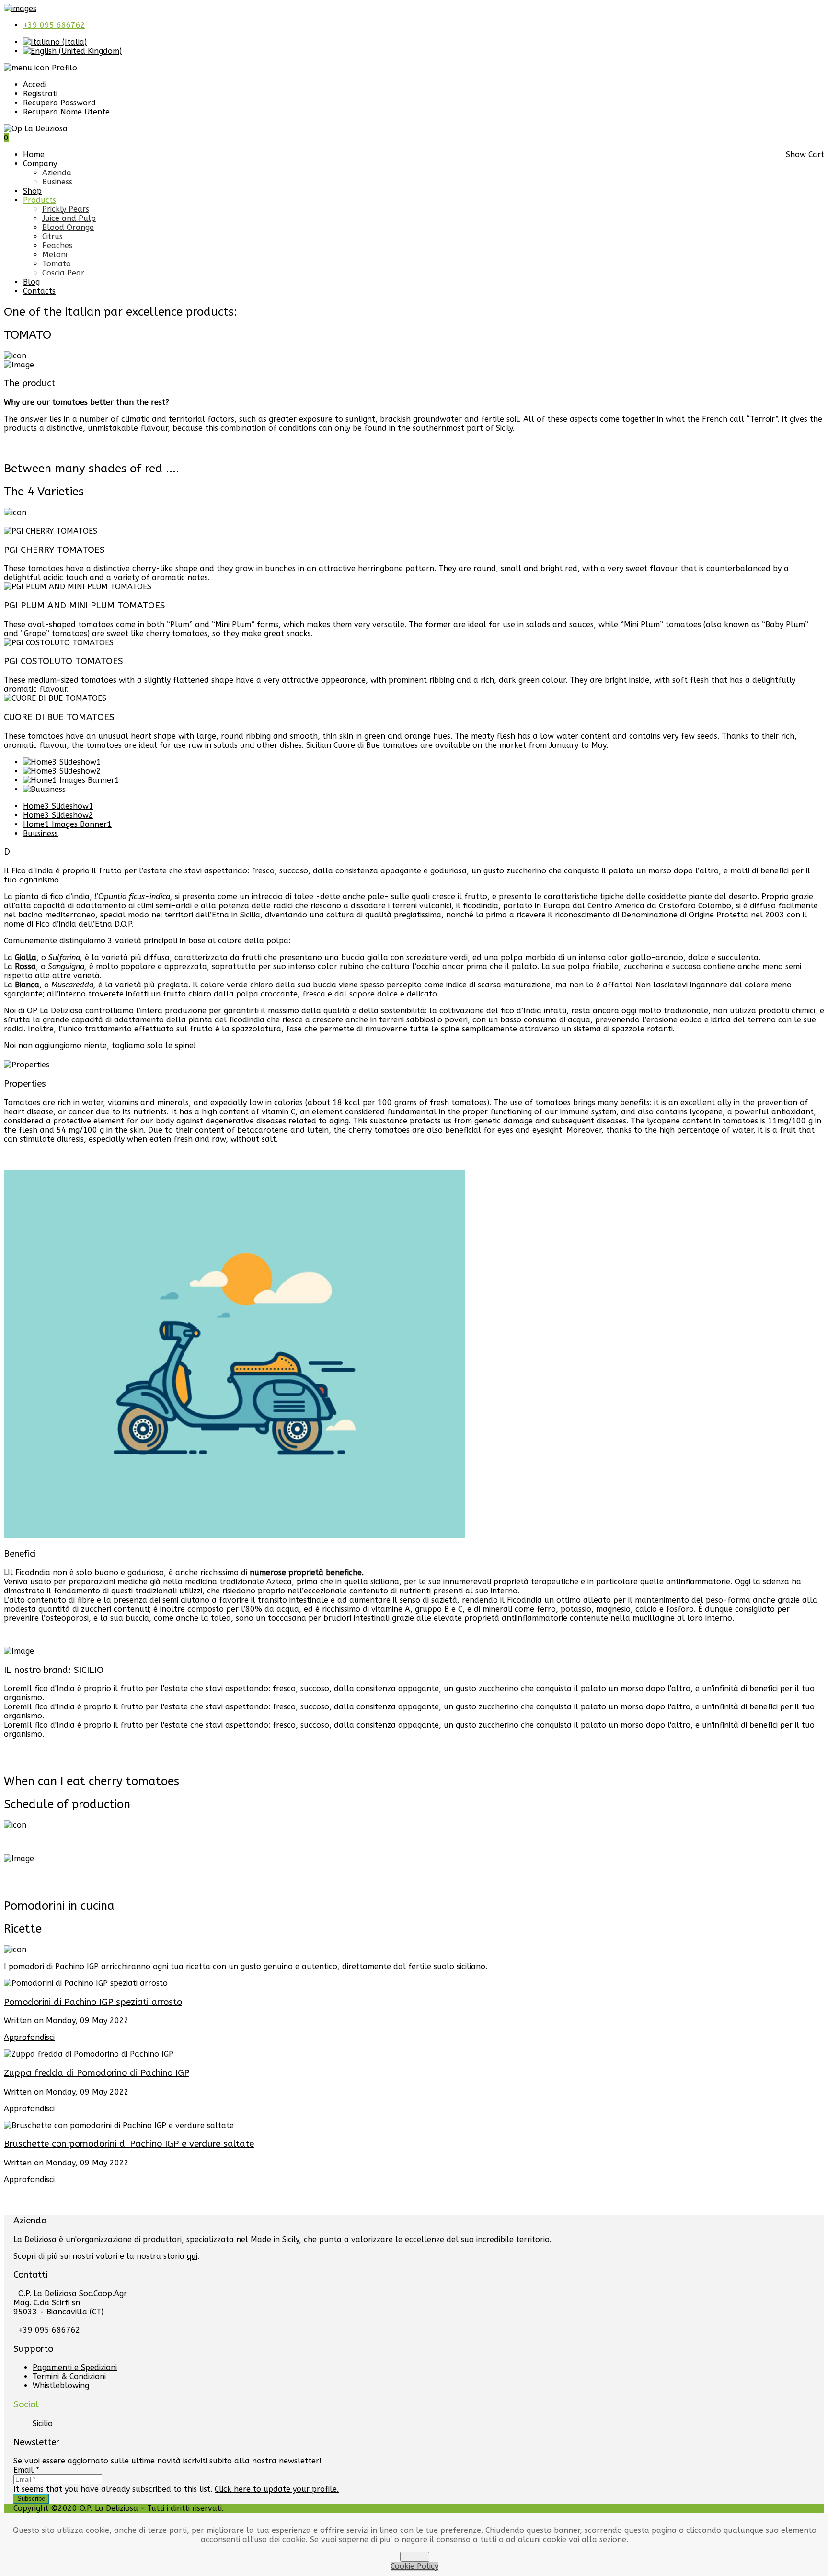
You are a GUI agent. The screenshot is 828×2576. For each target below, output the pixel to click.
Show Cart (805, 155)
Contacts (39, 291)
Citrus (52, 236)
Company (40, 164)
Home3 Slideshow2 (58, 815)
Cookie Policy (414, 2566)
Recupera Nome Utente (66, 112)
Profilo (63, 68)
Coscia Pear (63, 273)
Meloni (55, 255)
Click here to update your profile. (277, 2489)
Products (40, 200)
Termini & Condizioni (69, 2376)
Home (34, 155)
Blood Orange (68, 227)
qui (192, 2256)
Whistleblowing (61, 2386)
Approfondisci (29, 2037)
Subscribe (31, 2499)
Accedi (35, 85)
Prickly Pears (66, 209)
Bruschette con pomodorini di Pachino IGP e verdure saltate (129, 2144)
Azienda (57, 173)
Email (26, 2470)
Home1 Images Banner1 (67, 824)
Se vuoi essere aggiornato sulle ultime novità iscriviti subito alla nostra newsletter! (167, 2461)
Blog (31, 282)
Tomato (57, 264)
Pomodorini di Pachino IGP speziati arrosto (93, 2002)
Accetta (415, 2557)
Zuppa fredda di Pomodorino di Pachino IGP (97, 2073)
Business (57, 182)
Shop (32, 191)
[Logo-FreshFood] (20, 8)
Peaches (57, 246)
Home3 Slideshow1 (58, 806)
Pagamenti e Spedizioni (75, 2367)
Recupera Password (59, 103)
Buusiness (40, 833)
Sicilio (43, 2423)
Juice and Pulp (69, 218)
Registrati (40, 94)
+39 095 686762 (54, 25)
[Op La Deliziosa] (36, 129)
